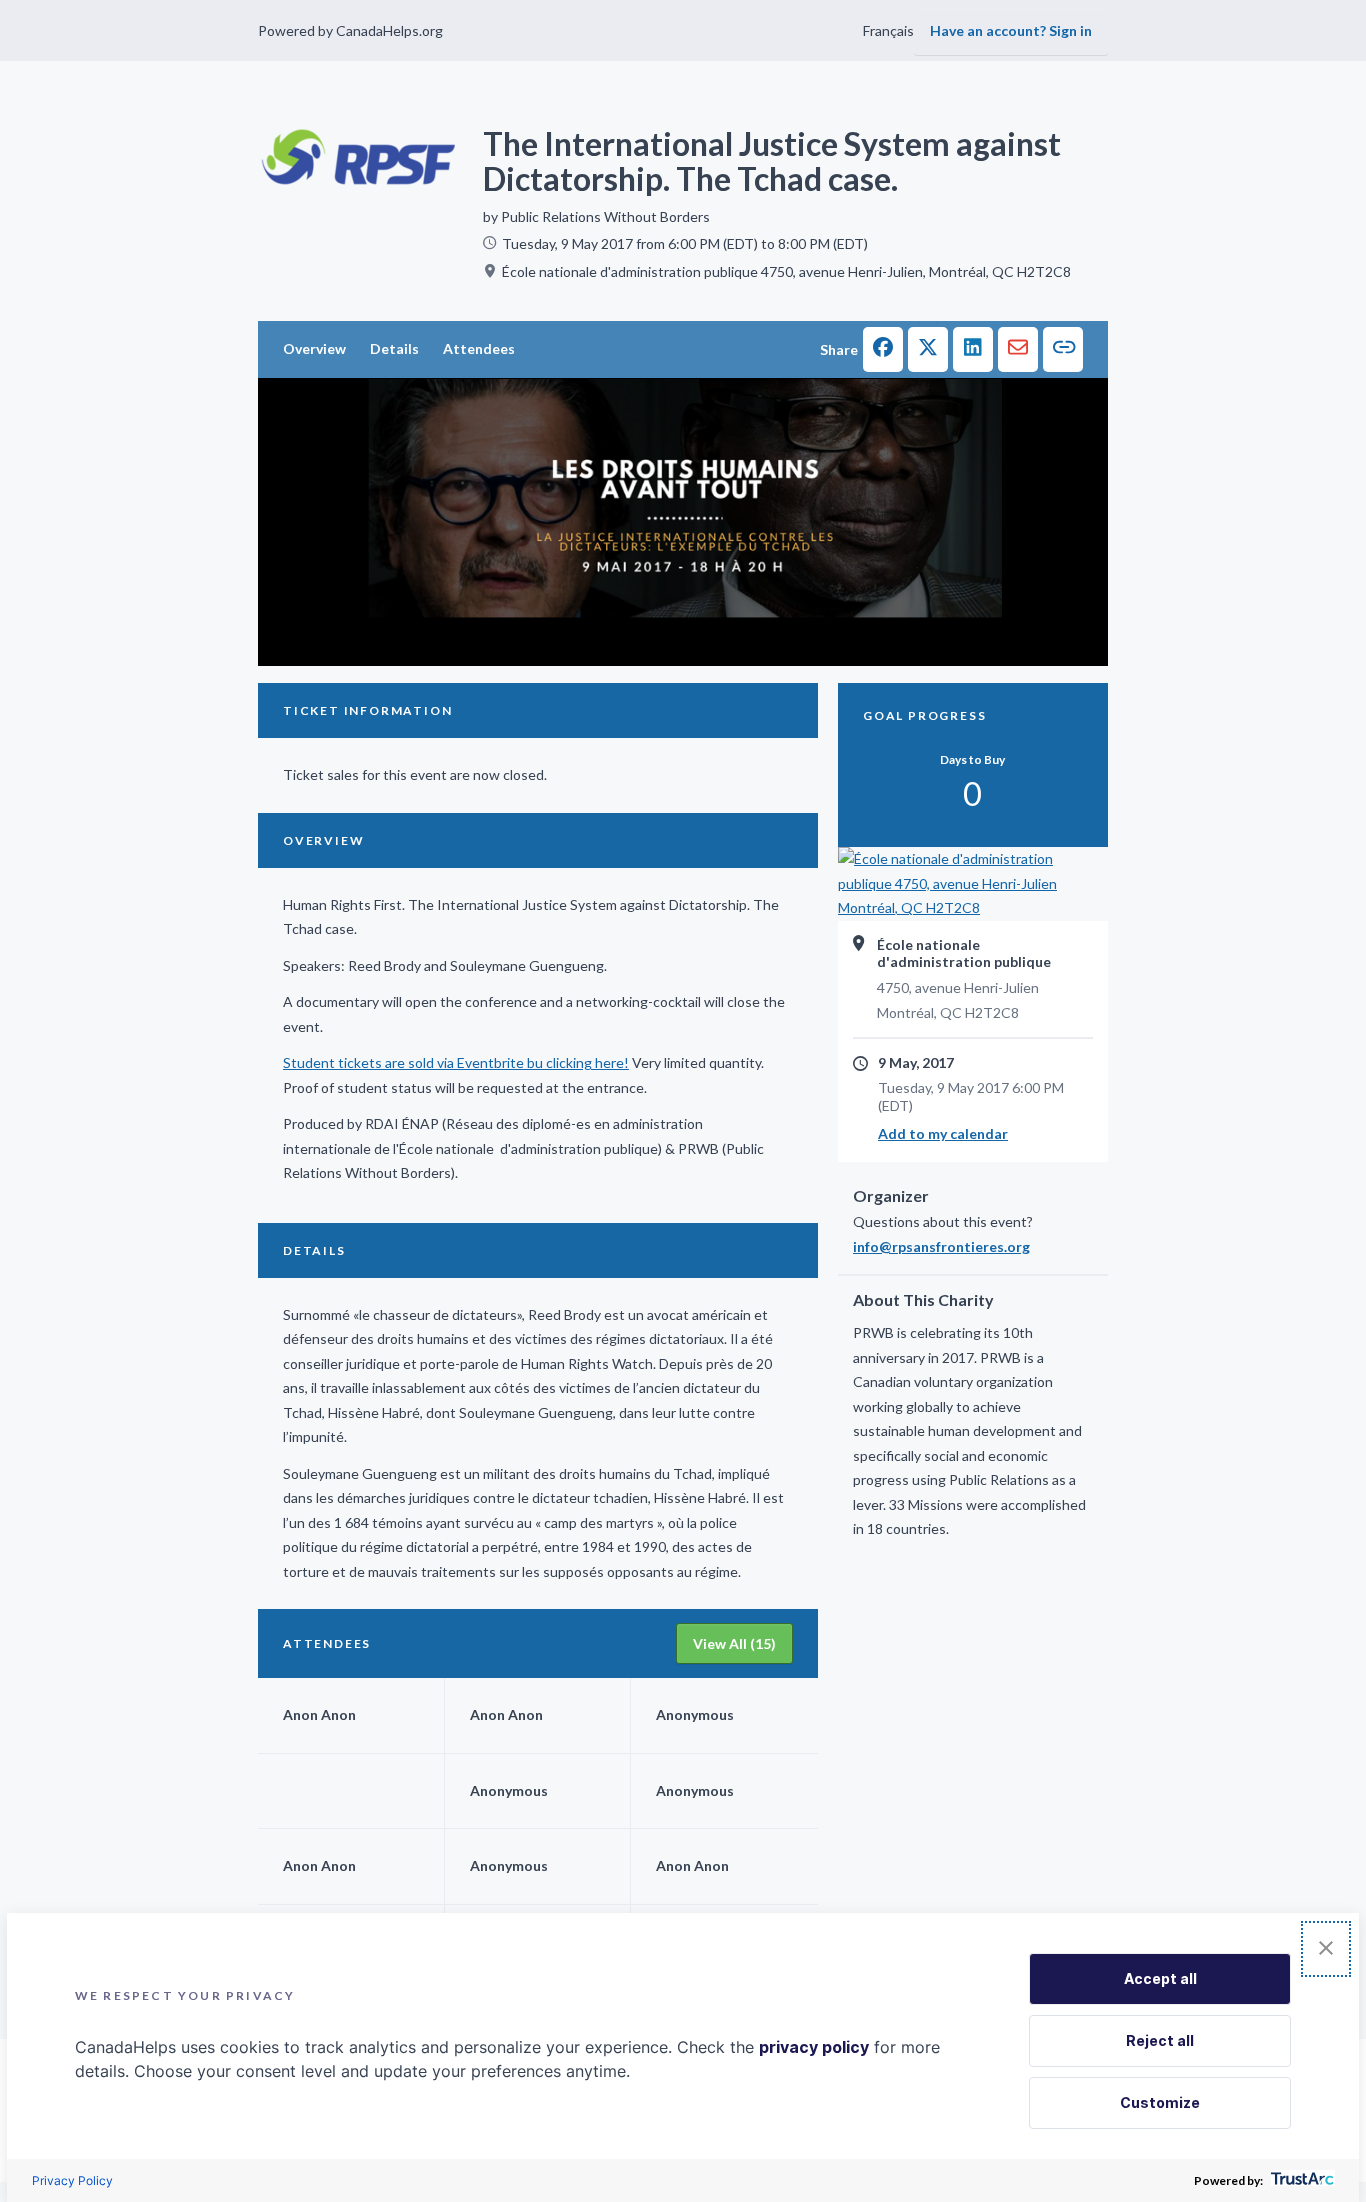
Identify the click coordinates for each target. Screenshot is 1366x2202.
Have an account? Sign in (1011, 30)
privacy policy (814, 2047)
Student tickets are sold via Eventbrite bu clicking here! (456, 1062)
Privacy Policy (72, 2180)
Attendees (479, 348)
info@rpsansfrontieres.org (941, 1246)
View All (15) (734, 1643)
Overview (314, 348)
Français (888, 30)
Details (394, 348)
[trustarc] (1300, 2180)
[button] (883, 349)
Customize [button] (1160, 2102)
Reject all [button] (1160, 2040)
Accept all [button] (1160, 1978)
